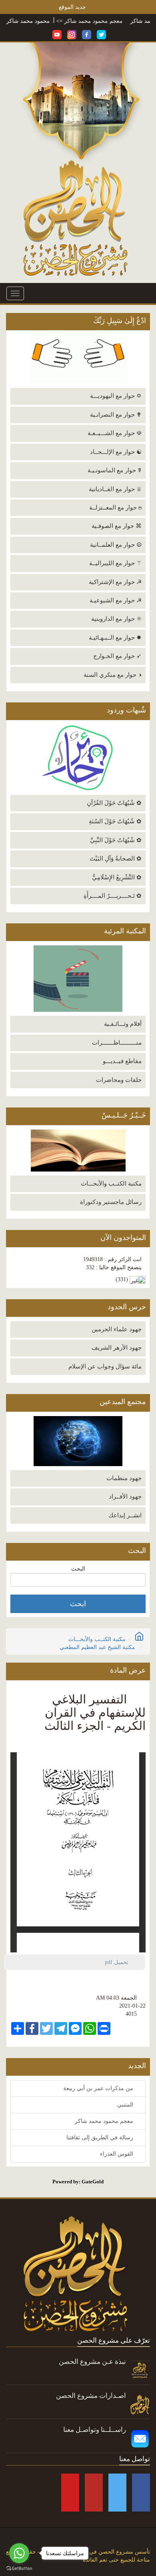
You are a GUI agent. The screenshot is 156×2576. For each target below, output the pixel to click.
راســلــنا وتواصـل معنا (95, 2430)
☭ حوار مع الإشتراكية (115, 582)
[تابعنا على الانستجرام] (72, 34)
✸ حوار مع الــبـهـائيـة (115, 638)
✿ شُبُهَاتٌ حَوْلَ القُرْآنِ (114, 803)
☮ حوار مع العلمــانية (116, 545)
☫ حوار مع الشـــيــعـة (115, 433)
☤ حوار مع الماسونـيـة (115, 470)
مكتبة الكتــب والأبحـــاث (111, 1184)
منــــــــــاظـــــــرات (117, 1043)
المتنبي (126, 2105)
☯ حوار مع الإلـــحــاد (116, 452)
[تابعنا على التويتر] (101, 34)
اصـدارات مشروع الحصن (91, 2396)
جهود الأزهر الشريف (117, 1348)
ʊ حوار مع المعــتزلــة (115, 508)
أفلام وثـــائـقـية (123, 1024)
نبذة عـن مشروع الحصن (92, 2362)
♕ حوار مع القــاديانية (115, 489)
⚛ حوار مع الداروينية (116, 619)
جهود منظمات (124, 1478)
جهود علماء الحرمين (117, 1329)
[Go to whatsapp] (19, 2553)
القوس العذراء (117, 2154)
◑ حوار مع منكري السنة (113, 675)
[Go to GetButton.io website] (19, 2568)
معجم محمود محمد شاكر (119, 21)
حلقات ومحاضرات (119, 1080)
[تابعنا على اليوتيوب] (57, 34)
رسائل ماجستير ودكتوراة (111, 1202)
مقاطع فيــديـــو (122, 1061)
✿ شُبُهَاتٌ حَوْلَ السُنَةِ (115, 821)
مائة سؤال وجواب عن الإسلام (105, 1366)
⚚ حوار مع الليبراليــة (115, 563)
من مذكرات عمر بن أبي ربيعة (99, 2088)
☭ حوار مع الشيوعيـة (116, 600)
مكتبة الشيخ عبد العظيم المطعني (97, 1647)
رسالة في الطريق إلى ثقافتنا (101, 2138)
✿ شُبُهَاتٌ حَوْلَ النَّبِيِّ (116, 840)
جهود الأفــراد (125, 1497)
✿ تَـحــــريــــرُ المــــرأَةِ (113, 896)
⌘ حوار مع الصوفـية (117, 526)
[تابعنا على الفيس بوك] (87, 34)
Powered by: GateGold (78, 2182)
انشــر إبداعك (125, 1515)
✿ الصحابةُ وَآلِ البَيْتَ (116, 859)
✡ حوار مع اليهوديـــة (116, 396)
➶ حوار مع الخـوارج (117, 656)
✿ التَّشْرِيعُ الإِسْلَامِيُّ (117, 877)
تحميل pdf (120, 1962)
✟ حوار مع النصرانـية (116, 415)
